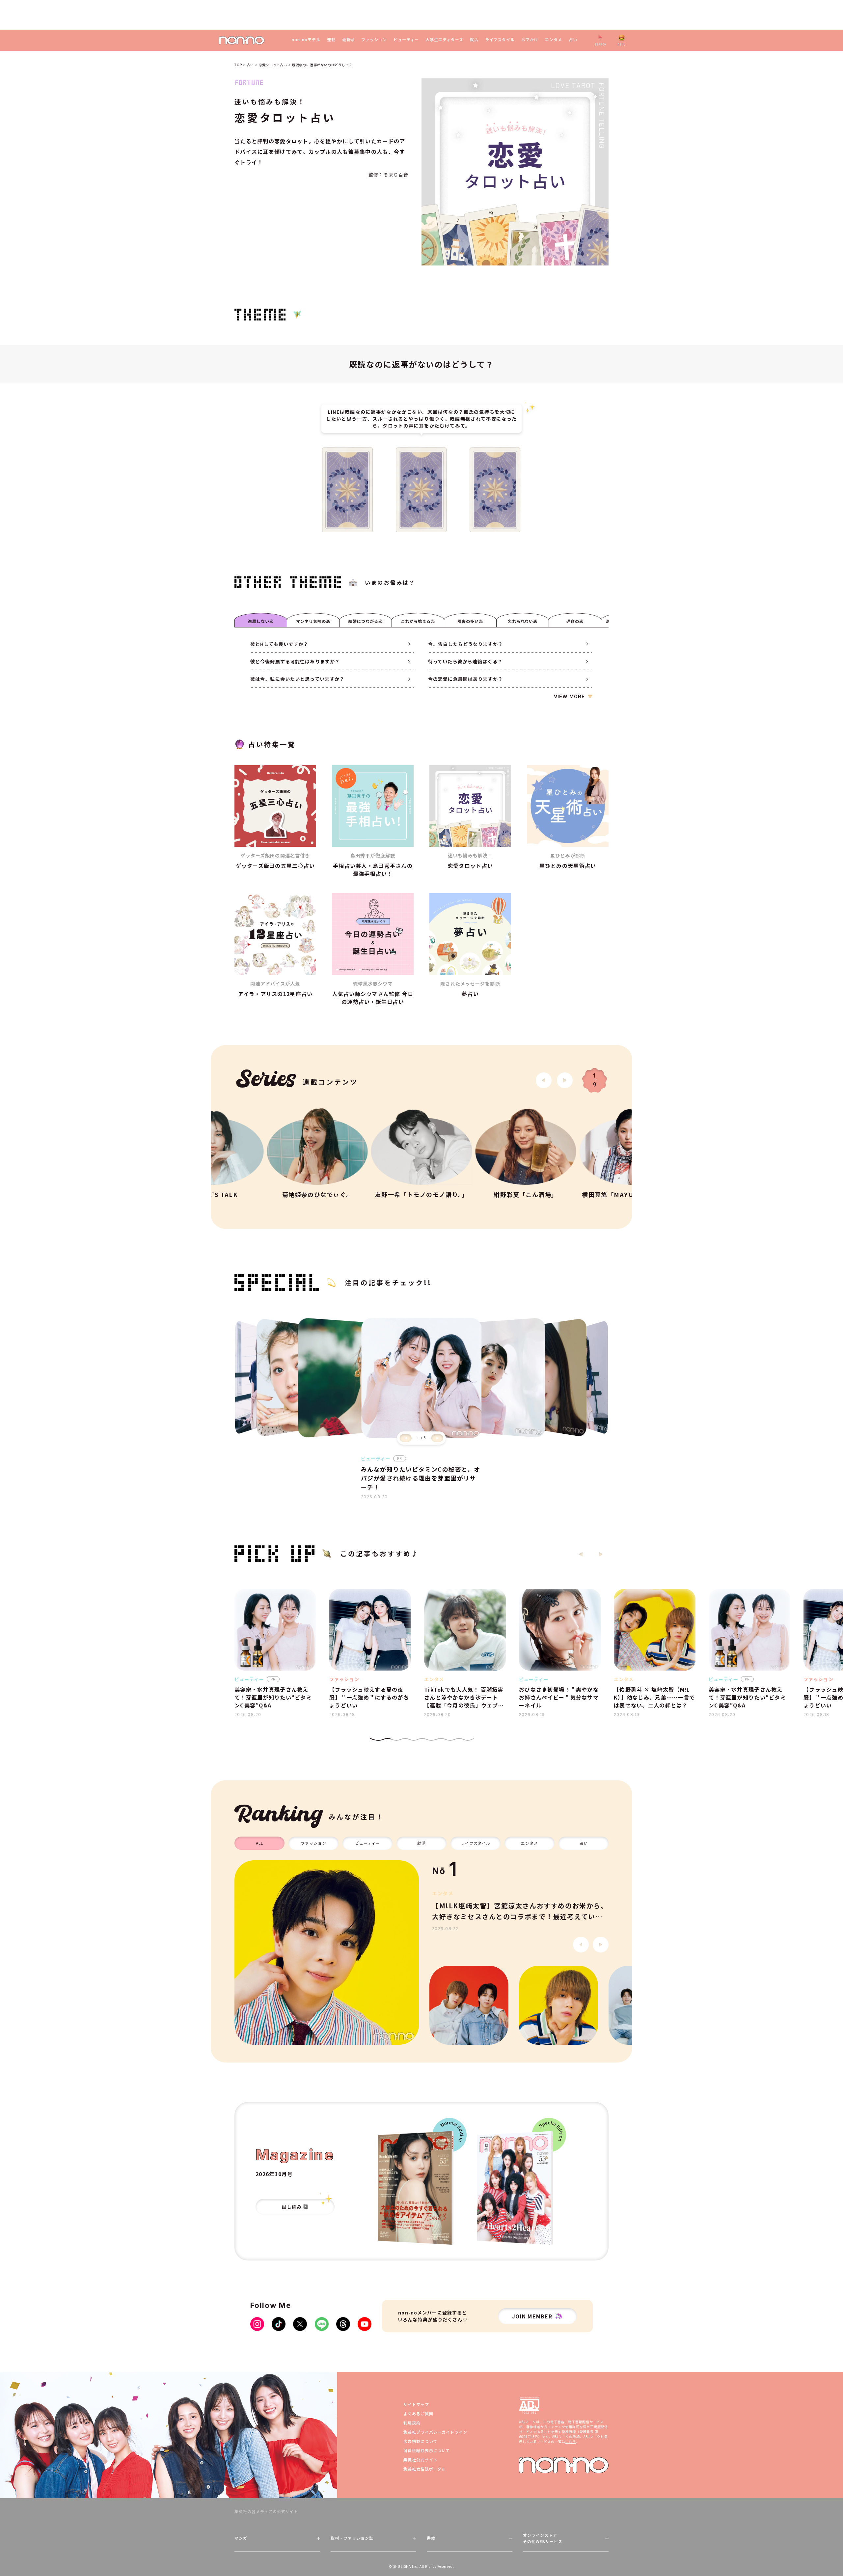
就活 (474, 40)
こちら (570, 2441)
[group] (327, 1953)
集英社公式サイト (421, 2460)
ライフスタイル (500, 40)
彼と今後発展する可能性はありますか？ (295, 661)
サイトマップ (416, 2404)
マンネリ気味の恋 (313, 621)
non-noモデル (306, 40)
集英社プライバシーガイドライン (435, 2432)
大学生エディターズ (444, 40)
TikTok (279, 2324)
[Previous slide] (406, 1438)
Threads (343, 2324)
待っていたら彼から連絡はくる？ (465, 661)
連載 (331, 40)
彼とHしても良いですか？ (279, 644)
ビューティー (406, 40)
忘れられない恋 (523, 621)
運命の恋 (575, 621)
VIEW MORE (569, 696)
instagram (257, 2324)
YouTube (365, 2324)
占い (573, 40)
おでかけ (530, 40)
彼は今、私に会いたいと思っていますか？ (297, 679)
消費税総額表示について (427, 2450)
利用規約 (412, 2423)
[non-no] (242, 40)
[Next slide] (565, 1080)
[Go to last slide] (544, 1080)
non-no (564, 2465)
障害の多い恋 (470, 621)
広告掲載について (421, 2441)
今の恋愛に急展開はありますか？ (465, 679)
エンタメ (554, 40)
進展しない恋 (261, 621)
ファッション (374, 40)
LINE (322, 2324)
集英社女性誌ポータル (425, 2469)
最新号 (349, 40)
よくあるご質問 (418, 2413)
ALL (259, 1843)
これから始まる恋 (418, 621)
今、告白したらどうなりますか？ (465, 644)
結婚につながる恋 (366, 621)
